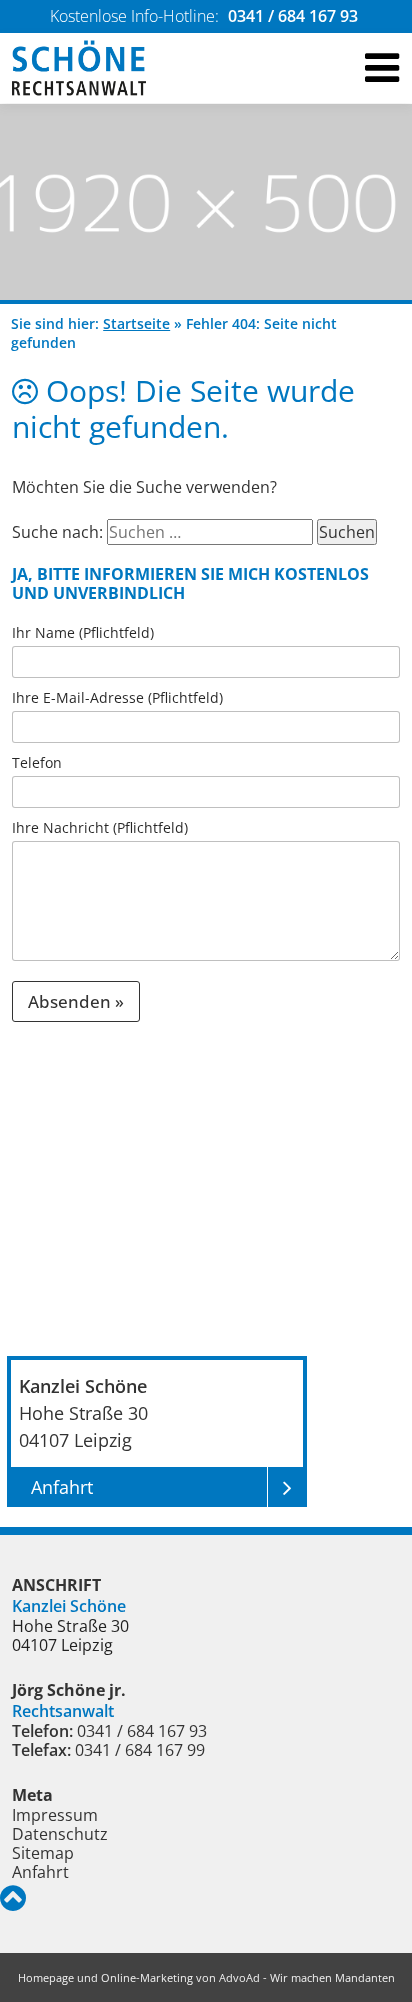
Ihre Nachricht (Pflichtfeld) (100, 827)
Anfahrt (40, 1872)
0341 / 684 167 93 (293, 16)
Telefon (37, 762)
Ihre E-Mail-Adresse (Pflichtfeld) (117, 697)
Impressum (55, 1815)
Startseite (136, 323)
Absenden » (76, 1001)
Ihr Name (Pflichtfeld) (83, 632)
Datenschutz (60, 1834)
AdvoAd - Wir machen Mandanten (307, 1977)
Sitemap (43, 1853)
